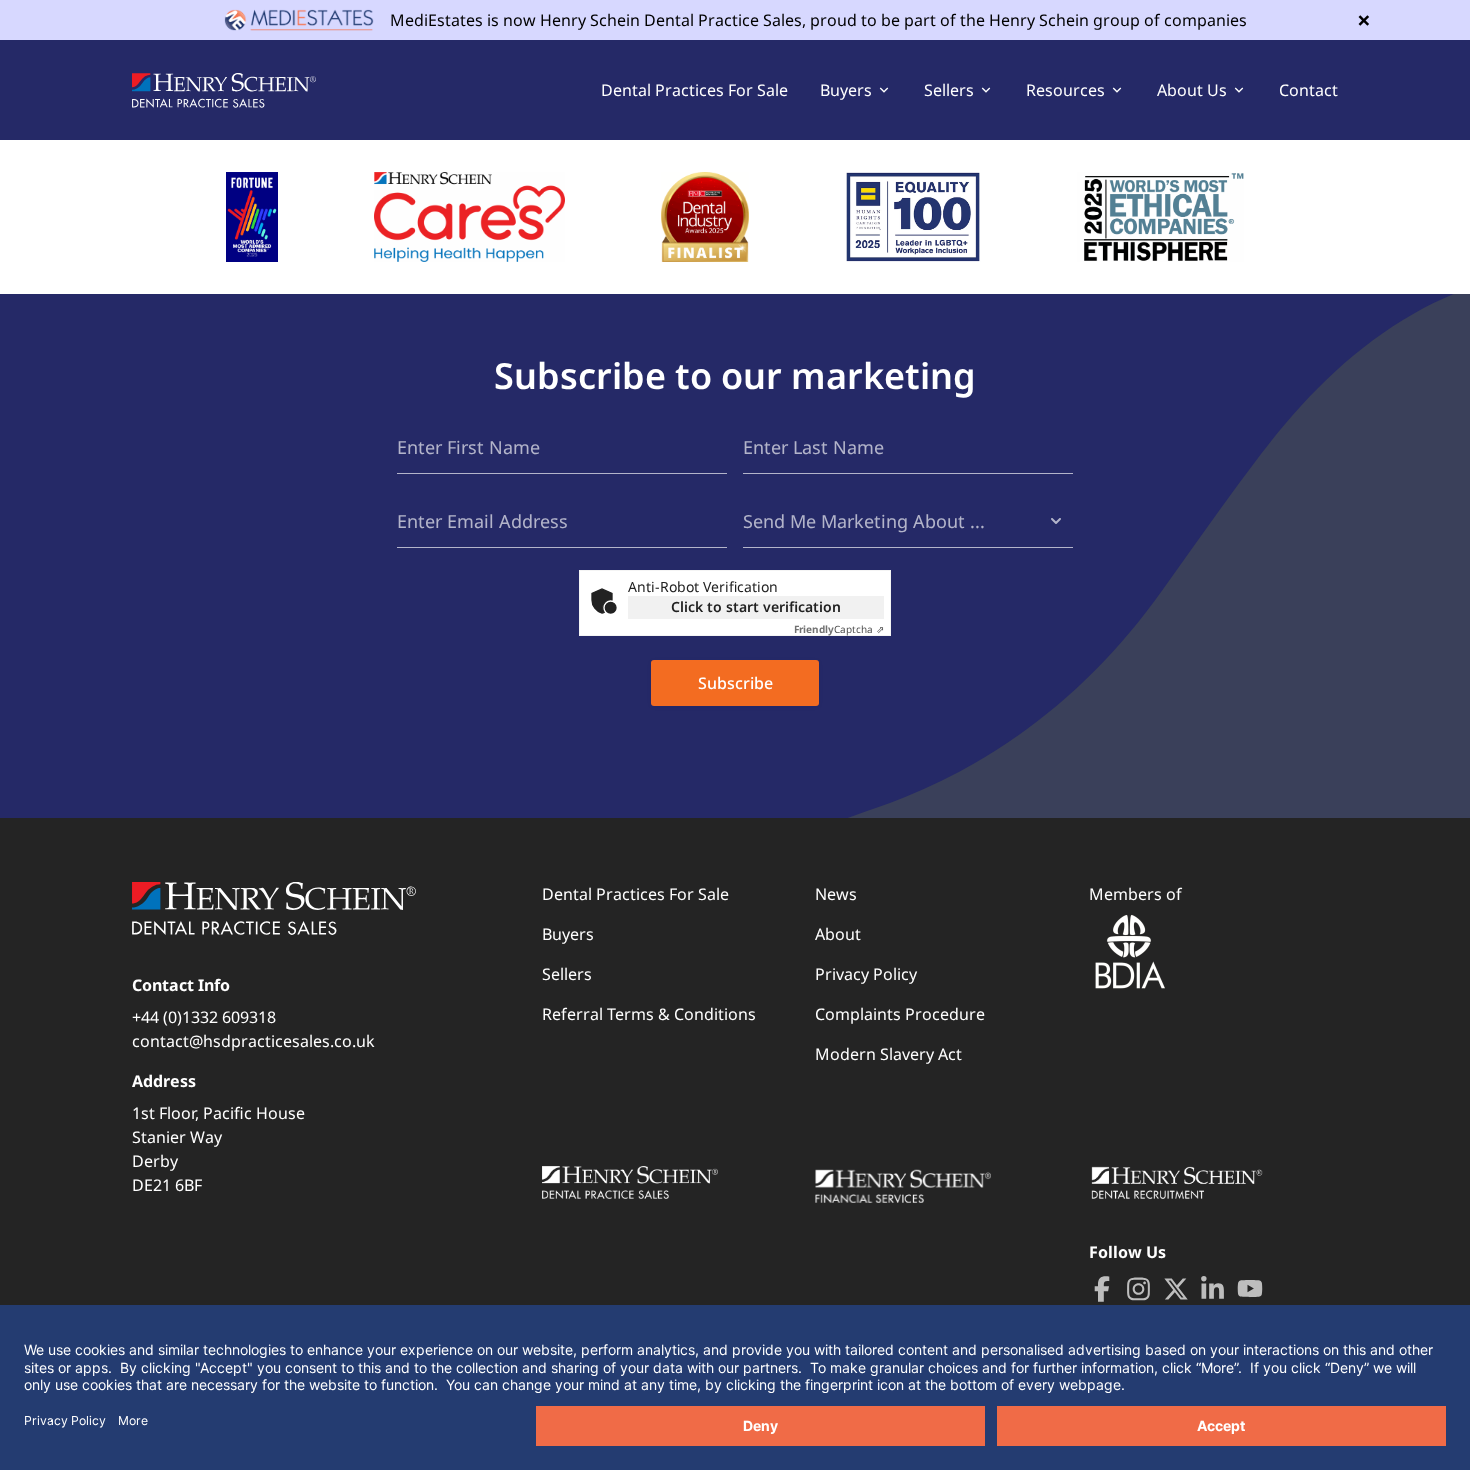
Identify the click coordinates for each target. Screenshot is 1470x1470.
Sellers (567, 974)
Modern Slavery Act (888, 1054)
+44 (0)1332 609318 (204, 1017)
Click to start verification (756, 606)
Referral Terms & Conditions (649, 1014)
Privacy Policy (866, 974)
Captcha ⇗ (839, 629)
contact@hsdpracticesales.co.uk (253, 1041)
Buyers (568, 934)
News (836, 894)
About (838, 934)
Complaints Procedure (900, 1014)
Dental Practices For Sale (694, 90)
